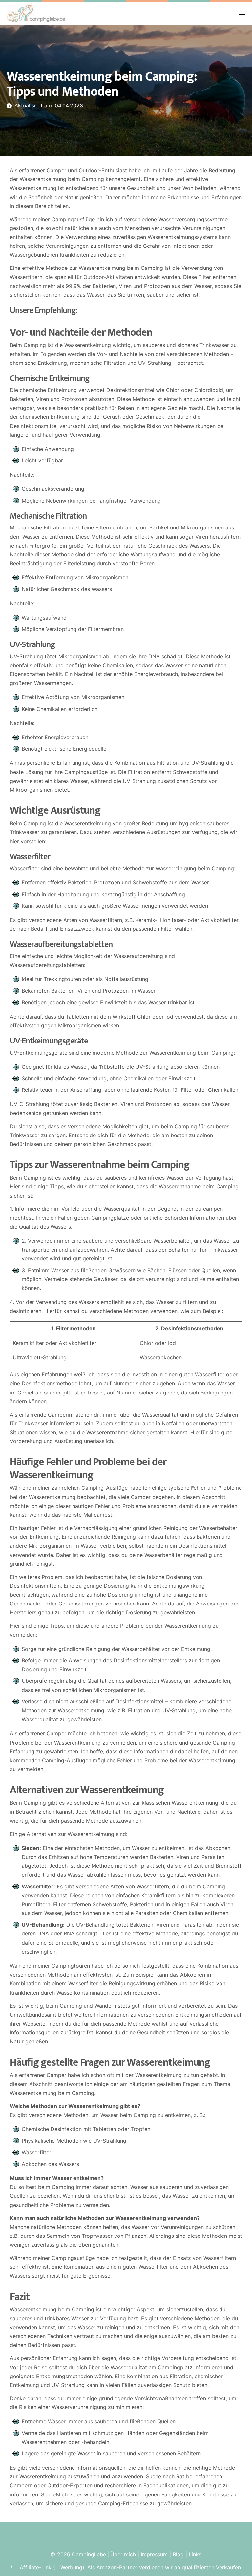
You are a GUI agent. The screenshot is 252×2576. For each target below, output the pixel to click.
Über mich (123, 2554)
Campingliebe (89, 2554)
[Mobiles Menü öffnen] (242, 12)
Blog (178, 2554)
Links (195, 2554)
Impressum (154, 2554)
